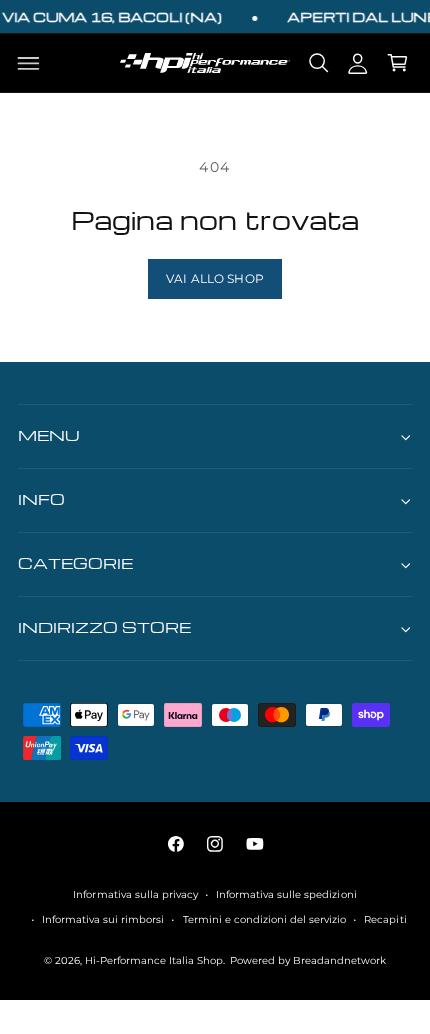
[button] (29, 63)
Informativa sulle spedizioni (286, 894)
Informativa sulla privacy (135, 894)
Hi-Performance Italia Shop (154, 960)
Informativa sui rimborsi (103, 919)
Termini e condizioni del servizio (264, 919)
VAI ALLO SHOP (215, 279)
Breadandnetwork (339, 960)
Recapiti (385, 919)
